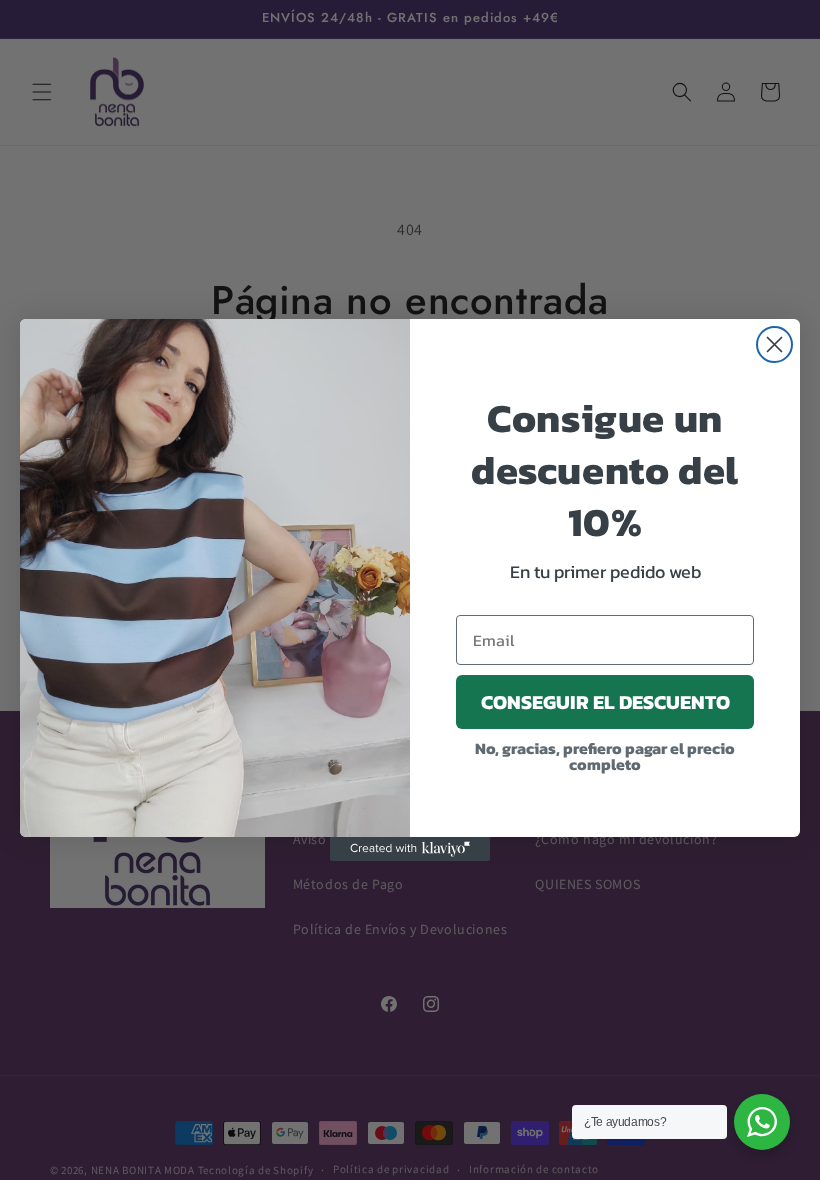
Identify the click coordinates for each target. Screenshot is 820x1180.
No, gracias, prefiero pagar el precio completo (605, 756)
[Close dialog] (774, 344)
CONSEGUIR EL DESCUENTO (605, 702)
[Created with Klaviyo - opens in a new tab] (410, 849)
